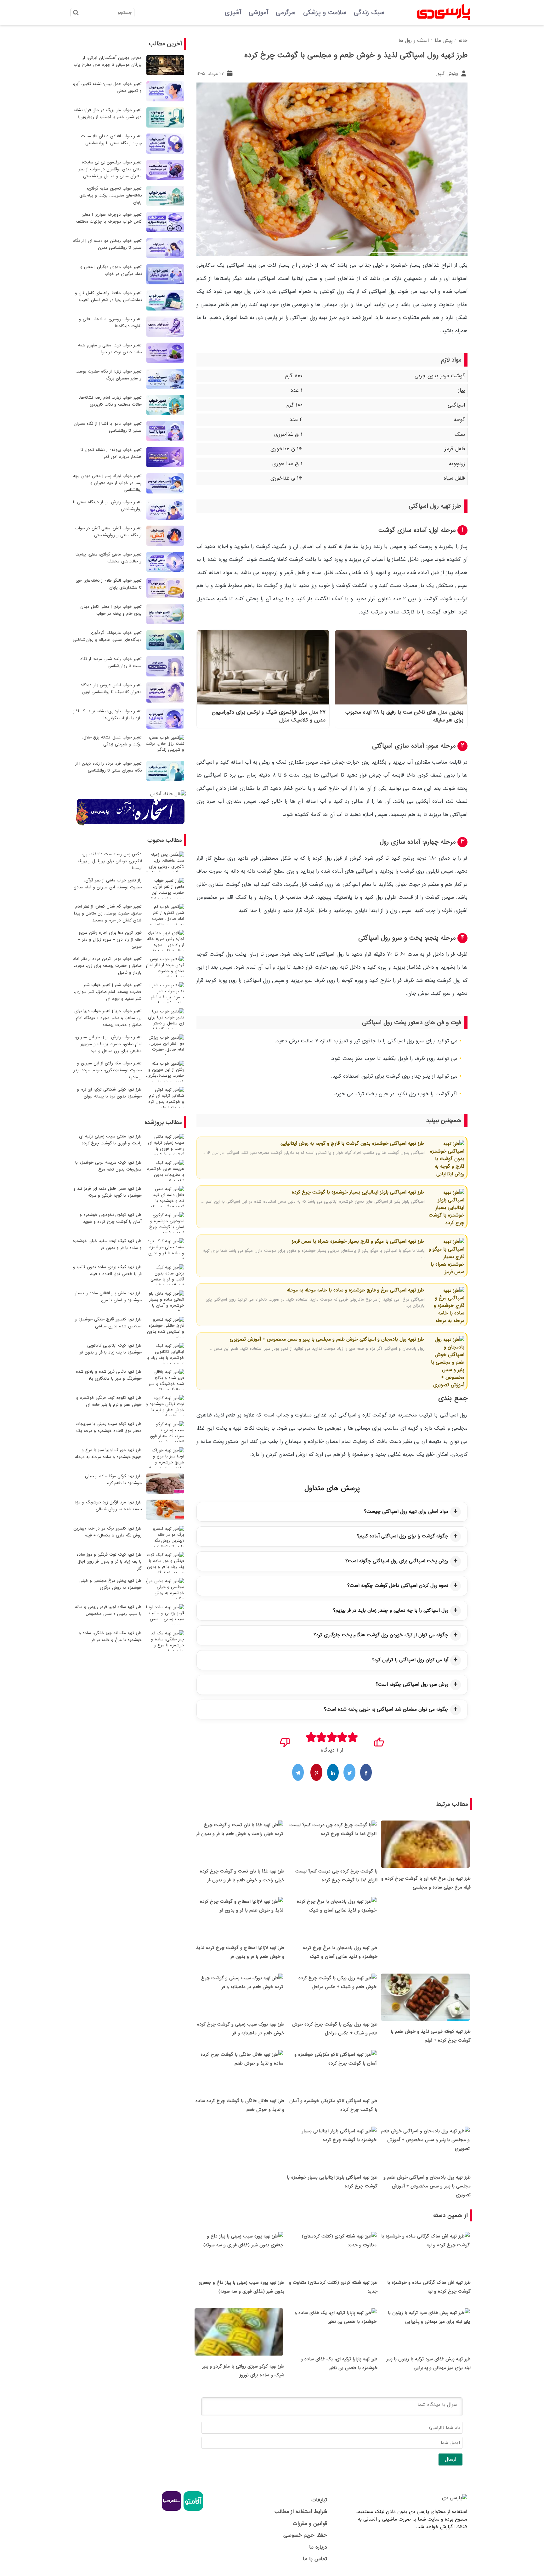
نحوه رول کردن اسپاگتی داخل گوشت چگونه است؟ (398, 1586)
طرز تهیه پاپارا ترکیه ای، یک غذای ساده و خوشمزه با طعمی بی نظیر (339, 2363)
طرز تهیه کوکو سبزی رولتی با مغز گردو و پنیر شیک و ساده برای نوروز (243, 2371)
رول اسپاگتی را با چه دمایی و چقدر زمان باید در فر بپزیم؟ (391, 1610)
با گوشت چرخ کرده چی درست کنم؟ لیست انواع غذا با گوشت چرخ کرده (336, 1876)
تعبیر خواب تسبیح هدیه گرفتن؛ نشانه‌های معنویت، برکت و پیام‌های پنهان (110, 195)
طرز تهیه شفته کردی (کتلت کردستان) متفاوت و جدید (333, 2287)
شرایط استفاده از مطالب (301, 2512)
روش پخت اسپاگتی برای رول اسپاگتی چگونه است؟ (397, 1561)
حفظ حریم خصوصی (305, 2535)
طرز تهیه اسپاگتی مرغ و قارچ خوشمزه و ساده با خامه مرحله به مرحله (355, 1290)
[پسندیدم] (379, 1740)
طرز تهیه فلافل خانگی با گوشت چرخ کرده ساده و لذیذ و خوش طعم (240, 2105)
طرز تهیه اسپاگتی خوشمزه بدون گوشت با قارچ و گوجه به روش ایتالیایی (352, 1143)
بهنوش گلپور (448, 74)
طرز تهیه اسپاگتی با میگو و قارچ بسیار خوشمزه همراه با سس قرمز (358, 1241)
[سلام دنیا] (172, 2510)
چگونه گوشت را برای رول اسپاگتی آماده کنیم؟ (403, 1536)
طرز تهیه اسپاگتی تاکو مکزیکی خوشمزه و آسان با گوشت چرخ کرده (333, 2105)
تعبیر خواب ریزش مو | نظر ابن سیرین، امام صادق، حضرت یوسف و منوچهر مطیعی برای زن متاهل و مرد (108, 1044)
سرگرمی (286, 13)
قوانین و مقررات (310, 2524)
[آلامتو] (193, 2510)
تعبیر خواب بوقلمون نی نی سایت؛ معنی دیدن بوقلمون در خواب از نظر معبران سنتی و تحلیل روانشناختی (110, 169)
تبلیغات (319, 2500)
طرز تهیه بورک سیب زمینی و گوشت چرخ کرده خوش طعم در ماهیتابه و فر (241, 2029)
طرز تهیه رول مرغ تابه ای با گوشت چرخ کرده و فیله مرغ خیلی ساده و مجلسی (426, 1883)
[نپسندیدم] (285, 1740)
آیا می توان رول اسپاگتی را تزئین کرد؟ (410, 1660)
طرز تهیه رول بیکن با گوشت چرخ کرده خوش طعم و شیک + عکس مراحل (335, 2029)
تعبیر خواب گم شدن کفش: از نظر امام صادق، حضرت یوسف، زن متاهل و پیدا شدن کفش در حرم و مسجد (108, 913)
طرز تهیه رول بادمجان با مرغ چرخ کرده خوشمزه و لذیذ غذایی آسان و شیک (340, 1952)
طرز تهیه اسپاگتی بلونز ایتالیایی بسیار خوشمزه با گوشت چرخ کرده (358, 1192)
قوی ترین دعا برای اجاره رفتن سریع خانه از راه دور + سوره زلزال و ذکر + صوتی (110, 940)
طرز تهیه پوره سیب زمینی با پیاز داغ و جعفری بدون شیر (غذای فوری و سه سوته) (241, 2287)
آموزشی (258, 13)
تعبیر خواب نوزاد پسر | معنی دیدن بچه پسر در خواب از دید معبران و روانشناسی (107, 483)
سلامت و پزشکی (325, 13)
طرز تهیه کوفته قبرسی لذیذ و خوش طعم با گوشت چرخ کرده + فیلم (431, 2036)
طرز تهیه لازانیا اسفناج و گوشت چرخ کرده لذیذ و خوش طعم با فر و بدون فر (240, 1952)
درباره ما (318, 2547)
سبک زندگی (369, 13)
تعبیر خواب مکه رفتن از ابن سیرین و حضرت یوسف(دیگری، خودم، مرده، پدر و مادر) (108, 1070)
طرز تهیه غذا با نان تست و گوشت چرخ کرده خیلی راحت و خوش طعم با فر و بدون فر (242, 1876)
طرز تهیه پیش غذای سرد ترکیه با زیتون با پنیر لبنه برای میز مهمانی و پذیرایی (428, 2363)
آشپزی (233, 13)
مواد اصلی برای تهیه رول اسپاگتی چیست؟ (406, 1512)
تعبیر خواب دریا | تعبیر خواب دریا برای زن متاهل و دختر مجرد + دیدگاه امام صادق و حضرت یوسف (108, 1018)
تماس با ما (315, 2559)
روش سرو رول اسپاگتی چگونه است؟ (412, 1684)
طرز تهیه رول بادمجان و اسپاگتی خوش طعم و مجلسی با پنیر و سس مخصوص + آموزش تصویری (327, 1339)
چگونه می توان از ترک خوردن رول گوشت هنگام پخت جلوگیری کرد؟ (381, 1635)
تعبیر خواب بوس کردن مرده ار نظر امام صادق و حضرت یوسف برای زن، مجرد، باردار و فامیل (107, 966)
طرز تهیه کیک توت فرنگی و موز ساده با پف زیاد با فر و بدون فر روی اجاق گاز (109, 1562)
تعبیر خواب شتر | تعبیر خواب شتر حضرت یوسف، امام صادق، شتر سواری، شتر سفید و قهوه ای (108, 992)
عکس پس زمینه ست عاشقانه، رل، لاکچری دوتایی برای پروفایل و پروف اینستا (110, 861)
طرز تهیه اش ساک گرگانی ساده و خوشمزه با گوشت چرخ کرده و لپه (429, 2287)
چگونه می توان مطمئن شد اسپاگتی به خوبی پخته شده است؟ (386, 1709)
